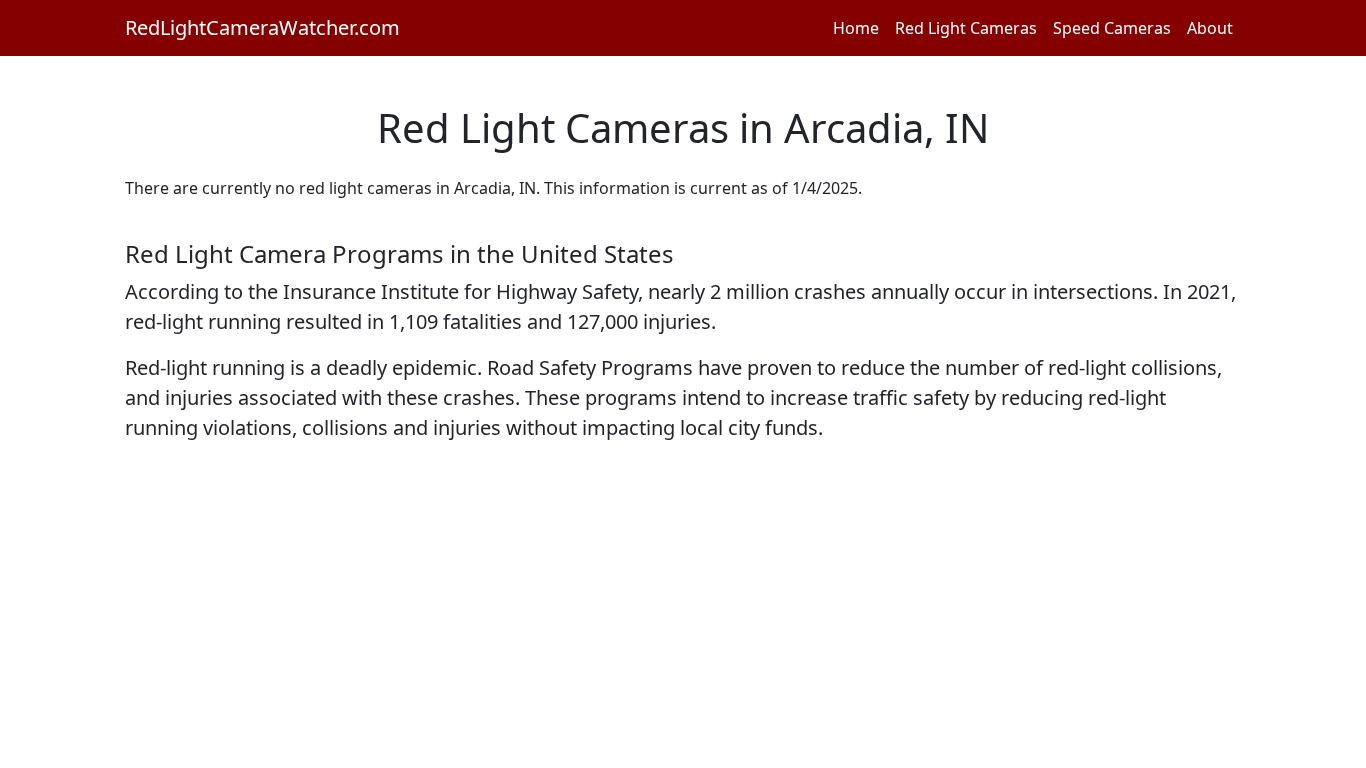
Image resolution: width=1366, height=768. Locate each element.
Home (856, 28)
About (1210, 28)
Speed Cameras (1112, 28)
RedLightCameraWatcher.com (262, 27)
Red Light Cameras (966, 28)
